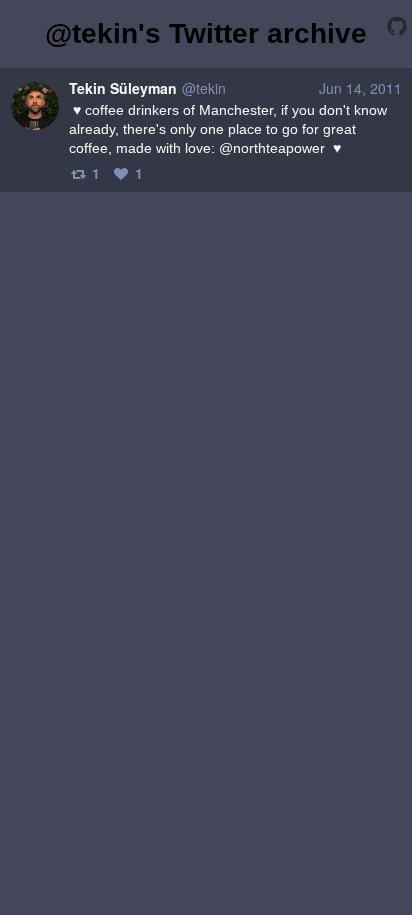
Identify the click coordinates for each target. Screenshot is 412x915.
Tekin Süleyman (123, 88)
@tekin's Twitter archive (206, 33)
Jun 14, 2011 (360, 88)
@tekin (204, 88)
